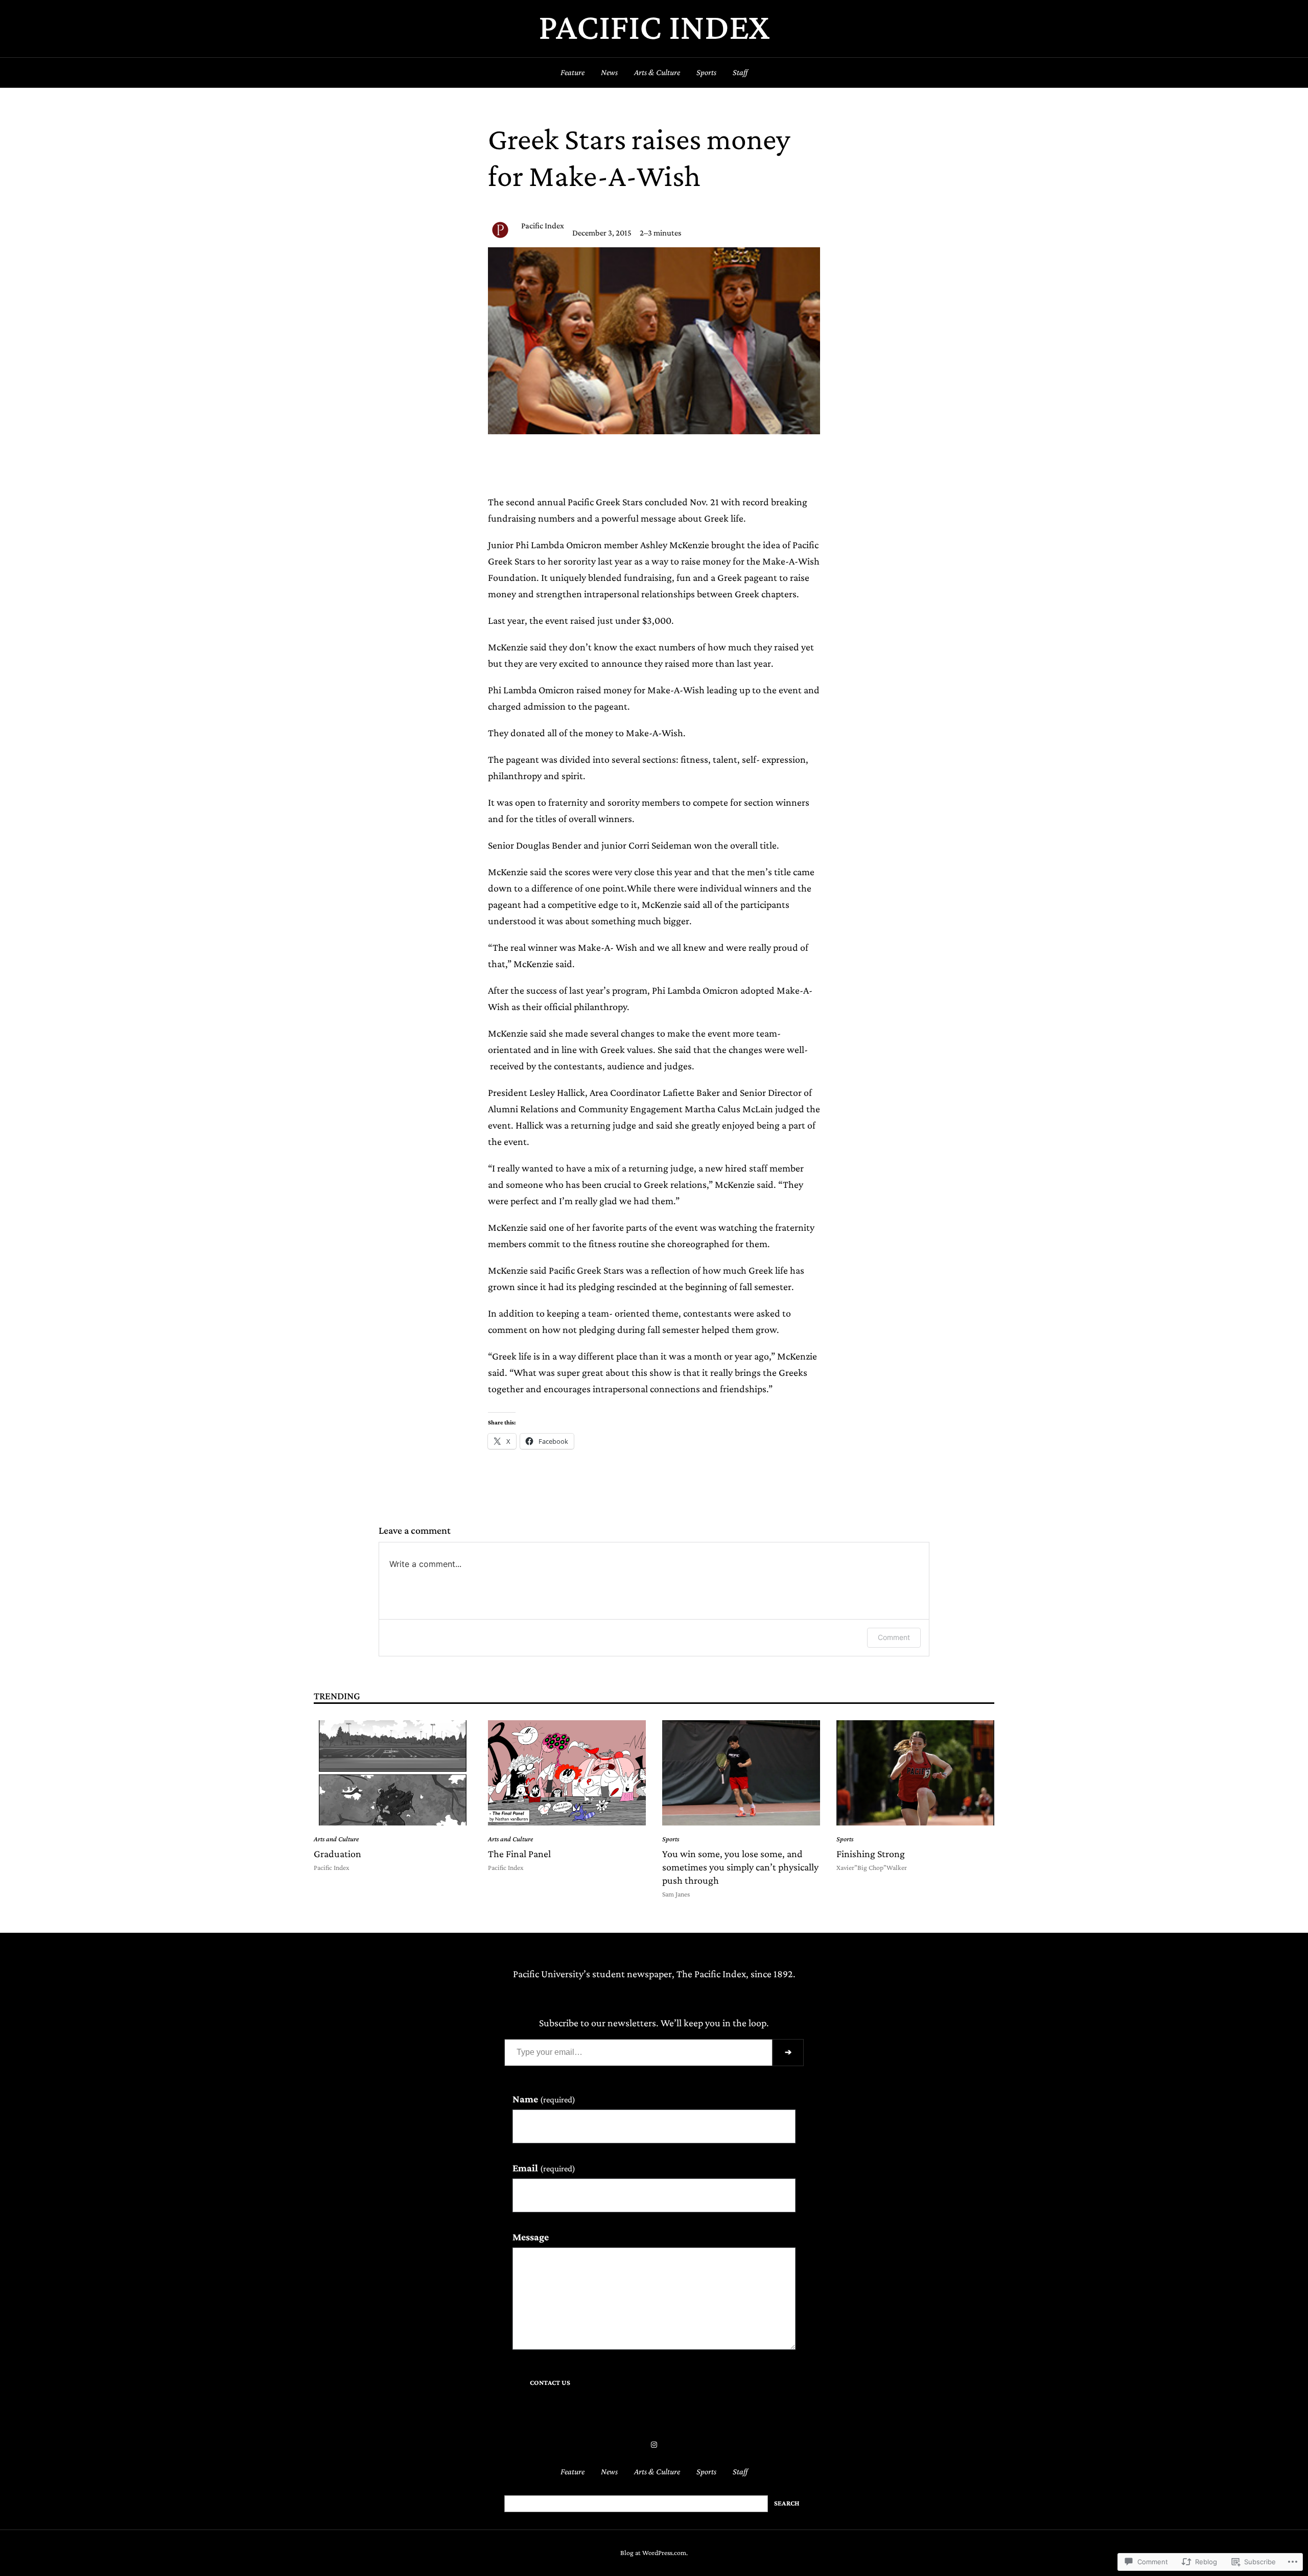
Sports (671, 1839)
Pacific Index (654, 26)
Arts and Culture (336, 1839)
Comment (894, 1637)
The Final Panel (519, 1854)
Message (531, 2237)
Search (787, 2503)
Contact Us (550, 2383)
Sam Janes (676, 1894)
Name (544, 2099)
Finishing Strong (871, 1854)
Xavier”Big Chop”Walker (872, 1868)
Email (544, 2168)
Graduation (337, 1854)
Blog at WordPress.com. (654, 2553)
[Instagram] (654, 2445)
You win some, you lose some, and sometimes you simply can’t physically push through (740, 1867)
